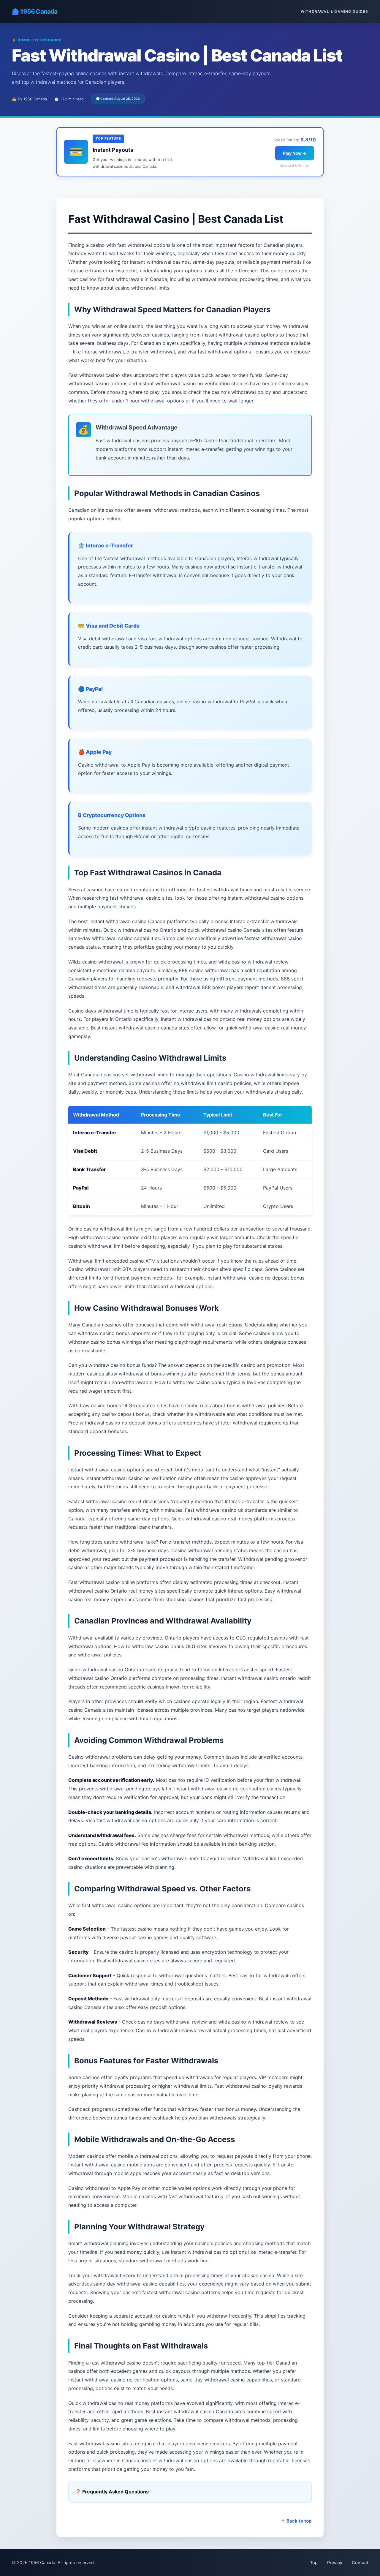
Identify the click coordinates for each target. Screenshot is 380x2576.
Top (314, 2562)
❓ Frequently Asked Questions (112, 2492)
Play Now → (295, 153)
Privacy (335, 2562)
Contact (360, 2562)
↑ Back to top (296, 2521)
